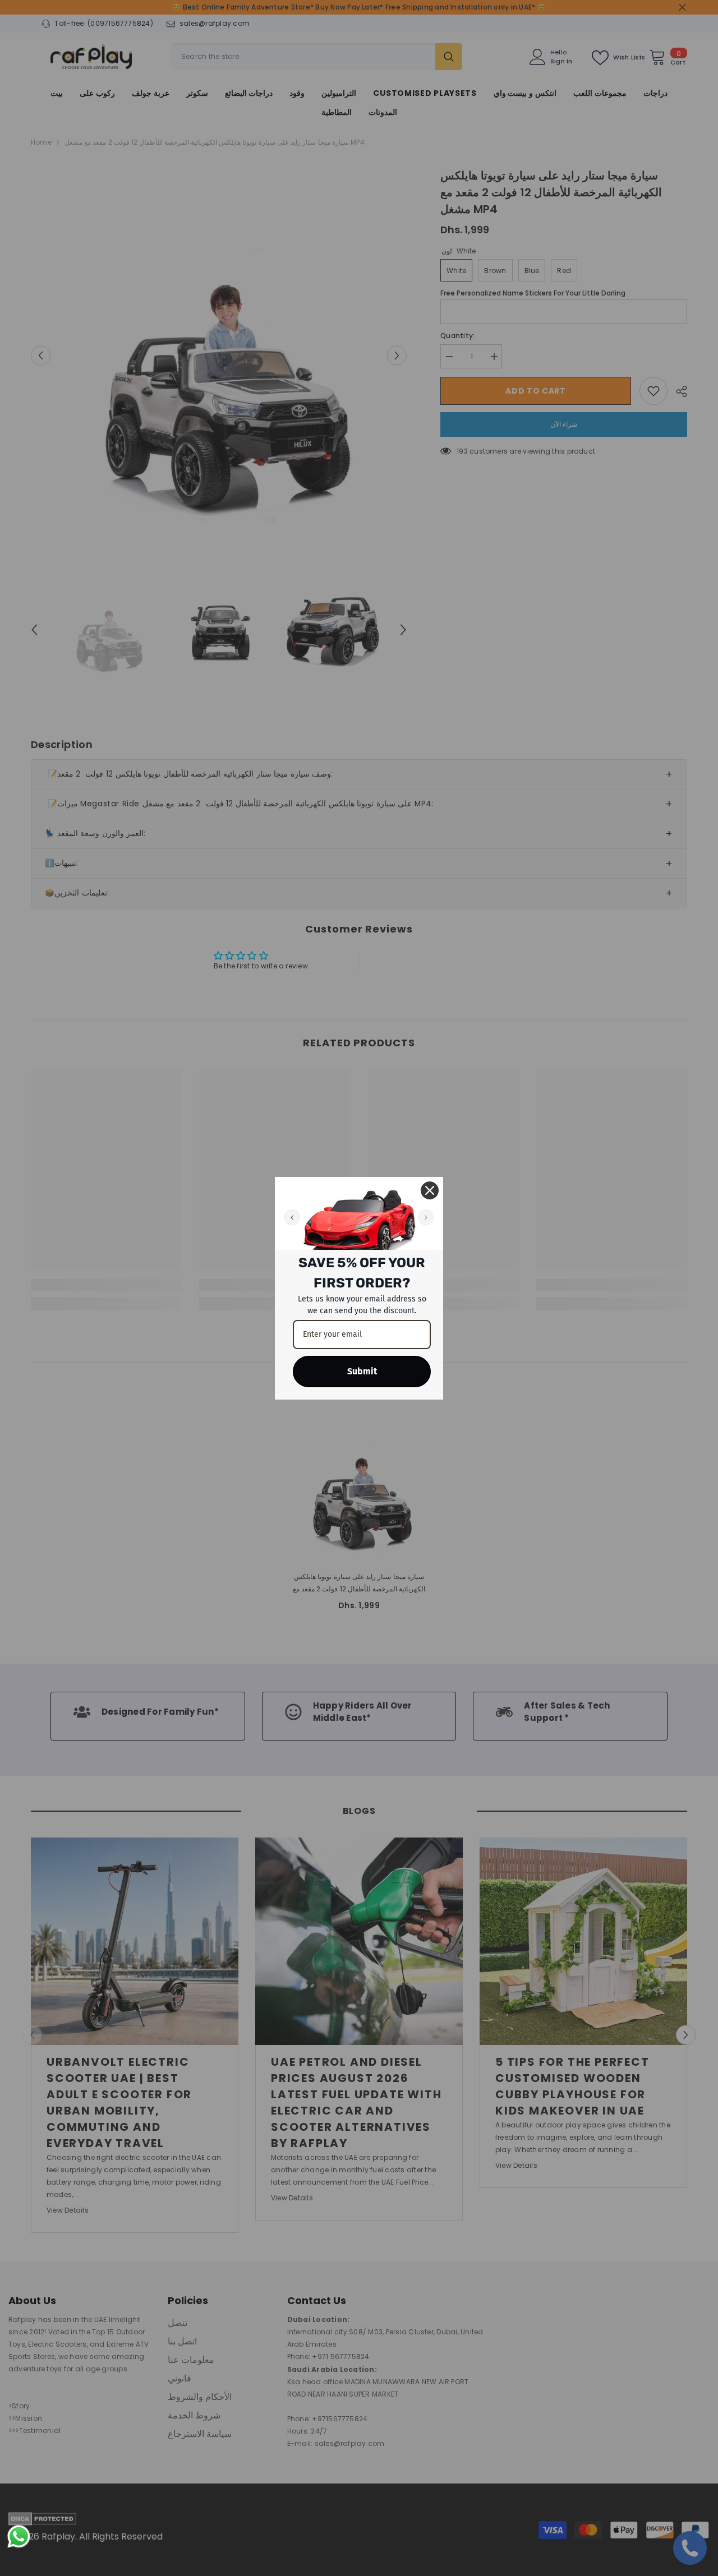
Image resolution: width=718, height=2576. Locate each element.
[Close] (430, 1190)
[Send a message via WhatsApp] (19, 2536)
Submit (362, 1371)
